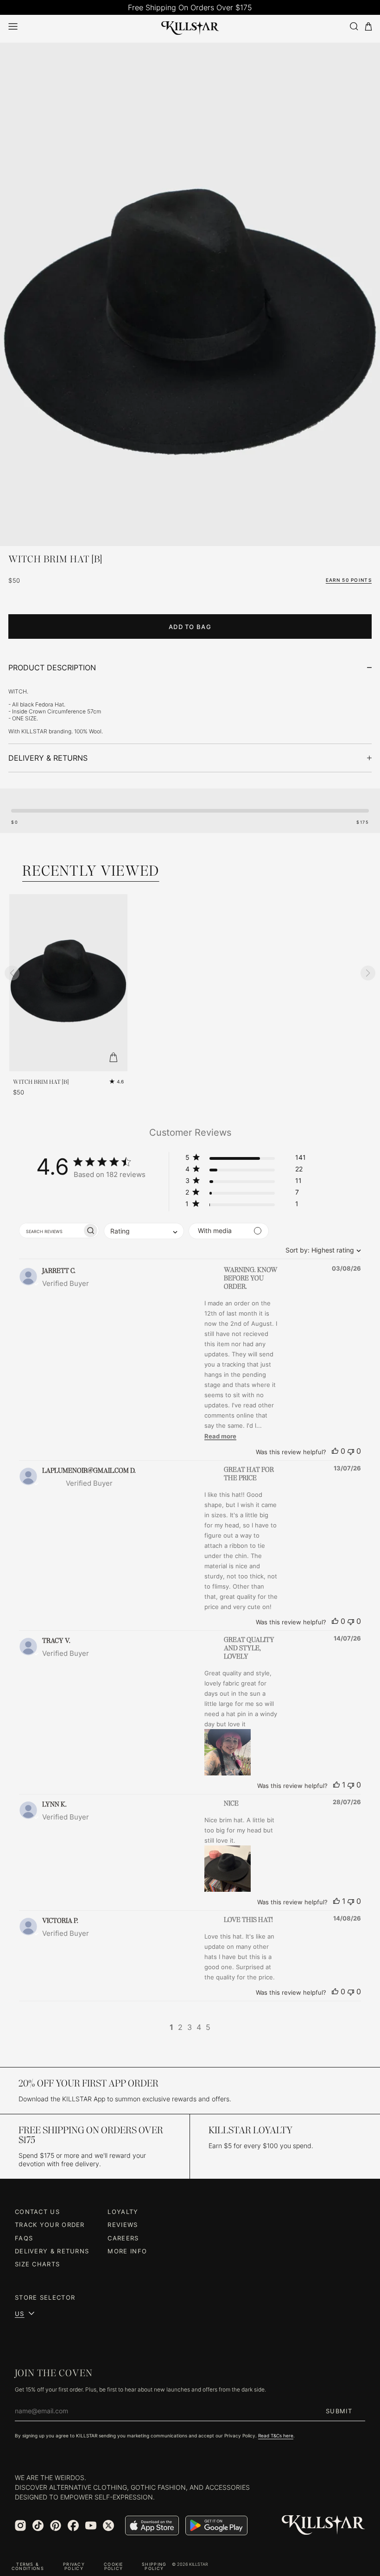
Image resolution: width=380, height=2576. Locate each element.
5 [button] (208, 2027)
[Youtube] (91, 2525)
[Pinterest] (56, 2525)
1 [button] (171, 2027)
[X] (108, 2525)
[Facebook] (73, 2525)
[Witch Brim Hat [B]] (190, 328)
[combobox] (321, 1250)
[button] (246, 1159)
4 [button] (199, 2027)
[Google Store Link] (216, 2525)
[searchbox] (51, 1231)
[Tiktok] (38, 2525)
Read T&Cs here (276, 2436)
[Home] (190, 26)
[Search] (354, 26)
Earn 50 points (349, 580)
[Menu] (13, 26)
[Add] (114, 1057)
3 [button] (190, 2027)
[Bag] (368, 27)
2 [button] (180, 2027)
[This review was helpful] (335, 1451)
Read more (220, 1436)
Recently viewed (91, 871)
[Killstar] (323, 2525)
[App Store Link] (152, 2525)
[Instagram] (20, 2525)
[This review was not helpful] (351, 1451)
